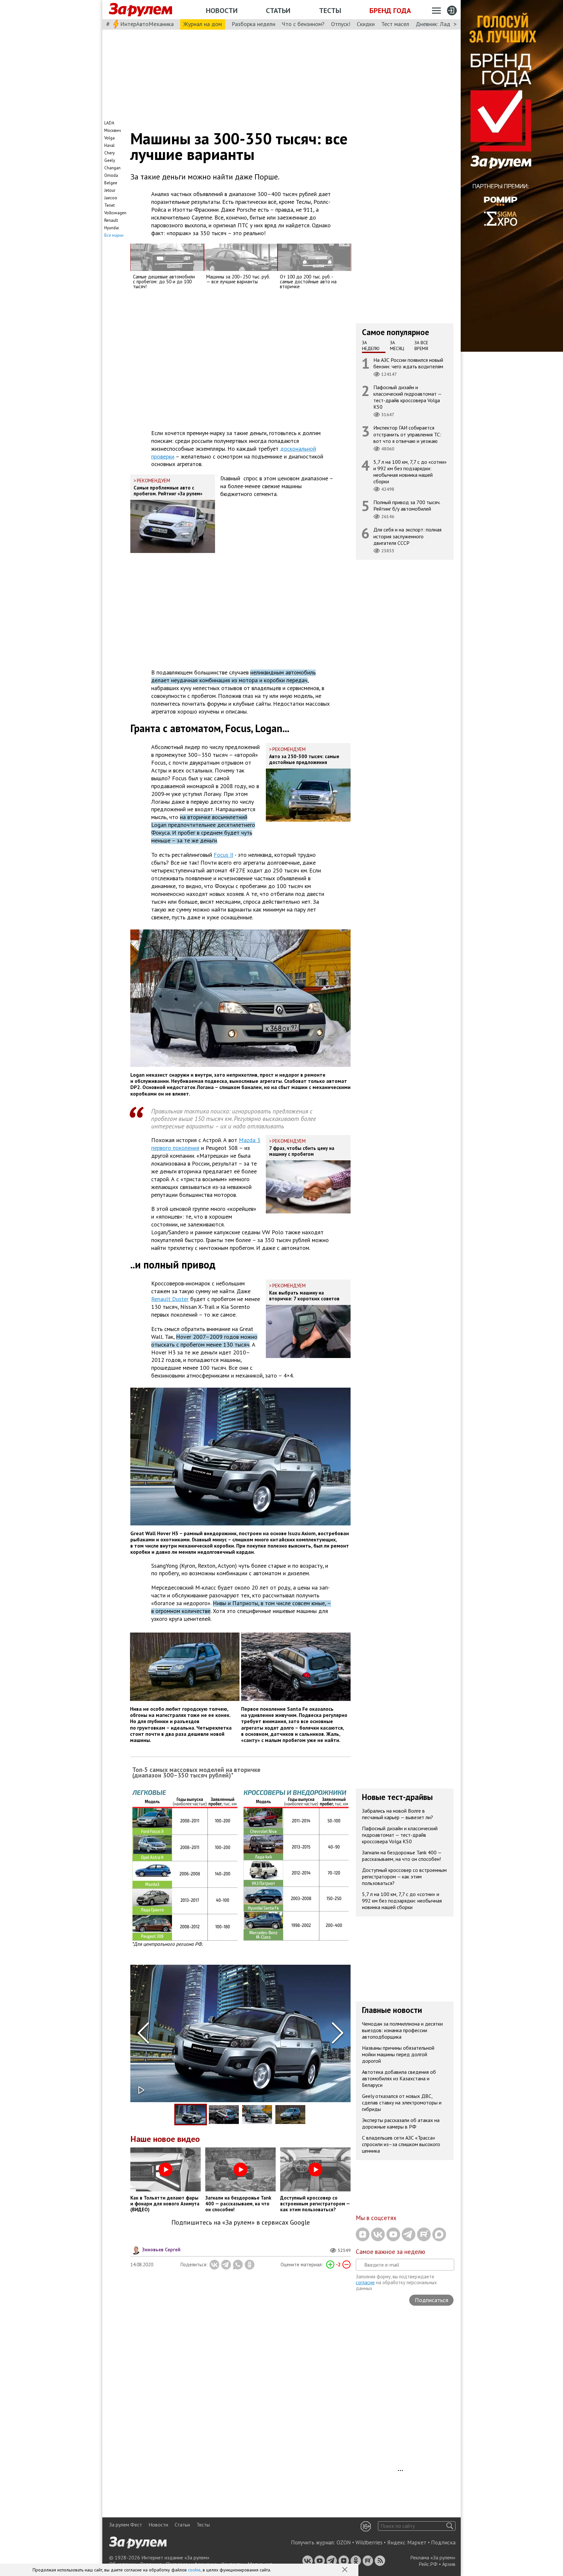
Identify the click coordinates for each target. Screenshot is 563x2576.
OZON (344, 2542)
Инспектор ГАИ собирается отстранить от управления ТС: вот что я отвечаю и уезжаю (407, 434)
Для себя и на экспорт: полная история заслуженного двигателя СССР (407, 536)
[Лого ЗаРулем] (140, 10)
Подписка (443, 2542)
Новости (222, 10)
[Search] (450, 2526)
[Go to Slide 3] (257, 2115)
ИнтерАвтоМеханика (147, 24)
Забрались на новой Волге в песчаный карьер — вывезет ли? (397, 1814)
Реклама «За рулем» (433, 2557)
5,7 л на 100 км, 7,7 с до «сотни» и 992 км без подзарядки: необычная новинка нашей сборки (410, 471)
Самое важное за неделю (390, 2252)
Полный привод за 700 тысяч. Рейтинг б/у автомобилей (407, 505)
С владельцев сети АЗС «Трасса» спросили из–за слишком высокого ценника (401, 2144)
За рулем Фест (126, 2525)
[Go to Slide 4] (290, 2115)
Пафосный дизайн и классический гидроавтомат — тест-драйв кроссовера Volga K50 (408, 397)
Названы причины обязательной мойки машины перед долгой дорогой (398, 2054)
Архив (449, 2564)
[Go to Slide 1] (191, 2115)
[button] (345, 2570)
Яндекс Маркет (407, 2542)
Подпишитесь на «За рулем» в (241, 2222)
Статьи (278, 10)
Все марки (114, 235)
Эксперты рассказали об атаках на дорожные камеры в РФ (401, 2123)
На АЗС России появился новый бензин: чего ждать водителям (408, 363)
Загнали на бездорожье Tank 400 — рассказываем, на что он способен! (402, 1856)
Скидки (366, 24)
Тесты (330, 10)
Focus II (224, 855)
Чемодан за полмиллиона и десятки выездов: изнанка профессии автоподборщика (402, 2030)
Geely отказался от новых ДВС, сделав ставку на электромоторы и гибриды (402, 2102)
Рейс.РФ (428, 2564)
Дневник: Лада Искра (443, 24)
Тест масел (395, 24)
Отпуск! (341, 24)
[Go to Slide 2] (224, 2115)
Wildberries (369, 2542)
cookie (194, 2570)
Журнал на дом (203, 24)
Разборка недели (253, 24)
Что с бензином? (303, 24)
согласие (365, 2282)
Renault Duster (170, 1299)
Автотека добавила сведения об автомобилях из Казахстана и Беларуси (399, 2078)
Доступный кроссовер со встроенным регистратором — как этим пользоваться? (404, 1876)
